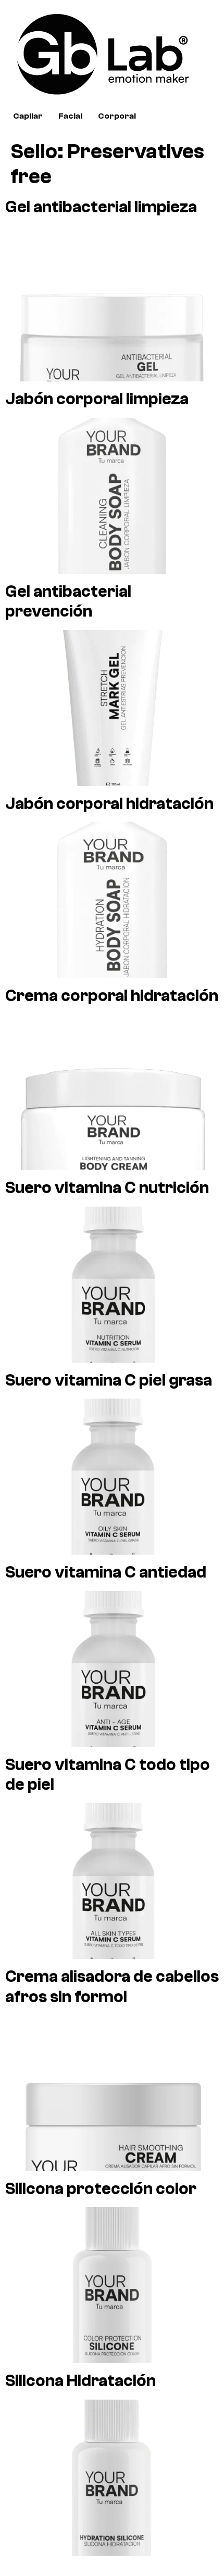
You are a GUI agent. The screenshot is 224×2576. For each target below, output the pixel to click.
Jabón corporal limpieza (97, 399)
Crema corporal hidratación (112, 996)
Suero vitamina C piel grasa (109, 1380)
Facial (70, 116)
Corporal (117, 116)
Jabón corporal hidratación (109, 804)
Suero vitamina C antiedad (106, 1572)
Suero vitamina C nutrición (107, 1188)
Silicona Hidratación (80, 2381)
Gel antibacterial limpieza (101, 207)
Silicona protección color (101, 2189)
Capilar (28, 116)
